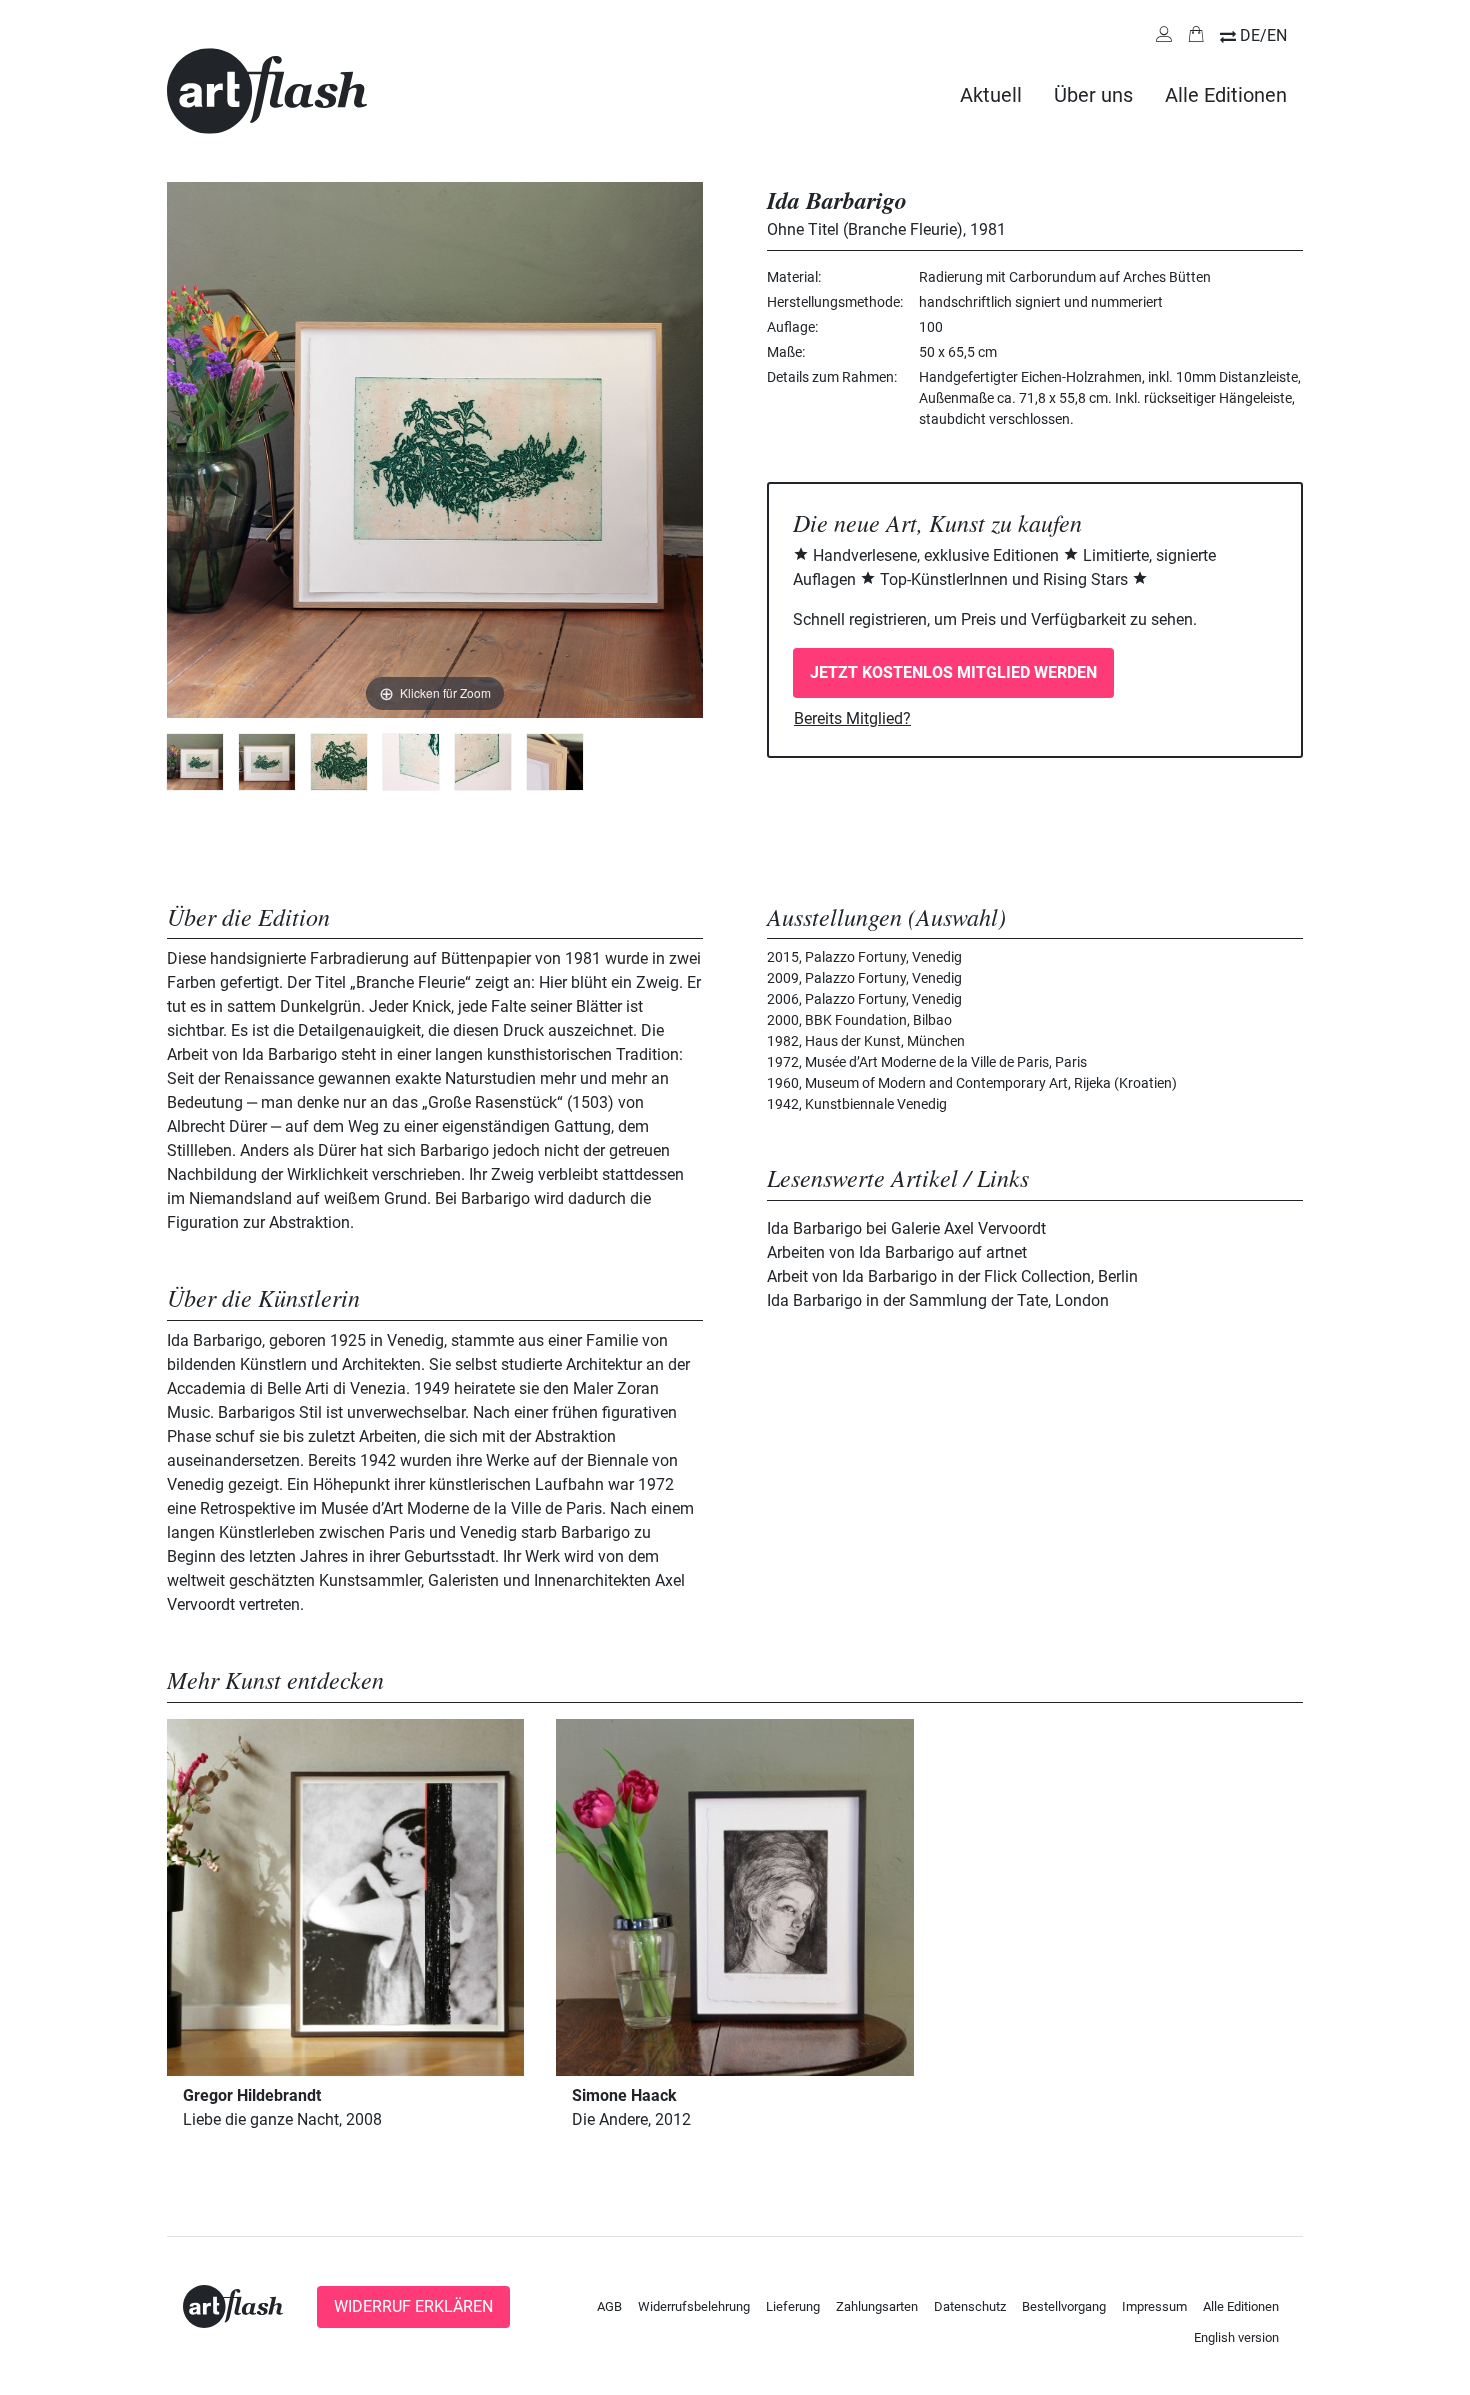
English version (1236, 2337)
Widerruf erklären (413, 2306)
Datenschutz (970, 2306)
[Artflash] (267, 89)
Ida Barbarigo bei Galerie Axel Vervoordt (906, 1228)
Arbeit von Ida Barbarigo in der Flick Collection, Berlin (952, 1276)
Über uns (1093, 95)
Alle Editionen (1226, 95)
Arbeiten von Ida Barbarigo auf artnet (897, 1252)
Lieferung (793, 2306)
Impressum (1154, 2306)
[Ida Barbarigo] (195, 762)
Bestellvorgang (1064, 2306)
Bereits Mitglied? (852, 718)
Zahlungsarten (877, 2306)
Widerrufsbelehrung (694, 2306)
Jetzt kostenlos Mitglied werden (953, 672)
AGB (609, 2306)
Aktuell (991, 95)
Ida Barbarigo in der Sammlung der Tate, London (938, 1300)
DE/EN (1263, 35)
